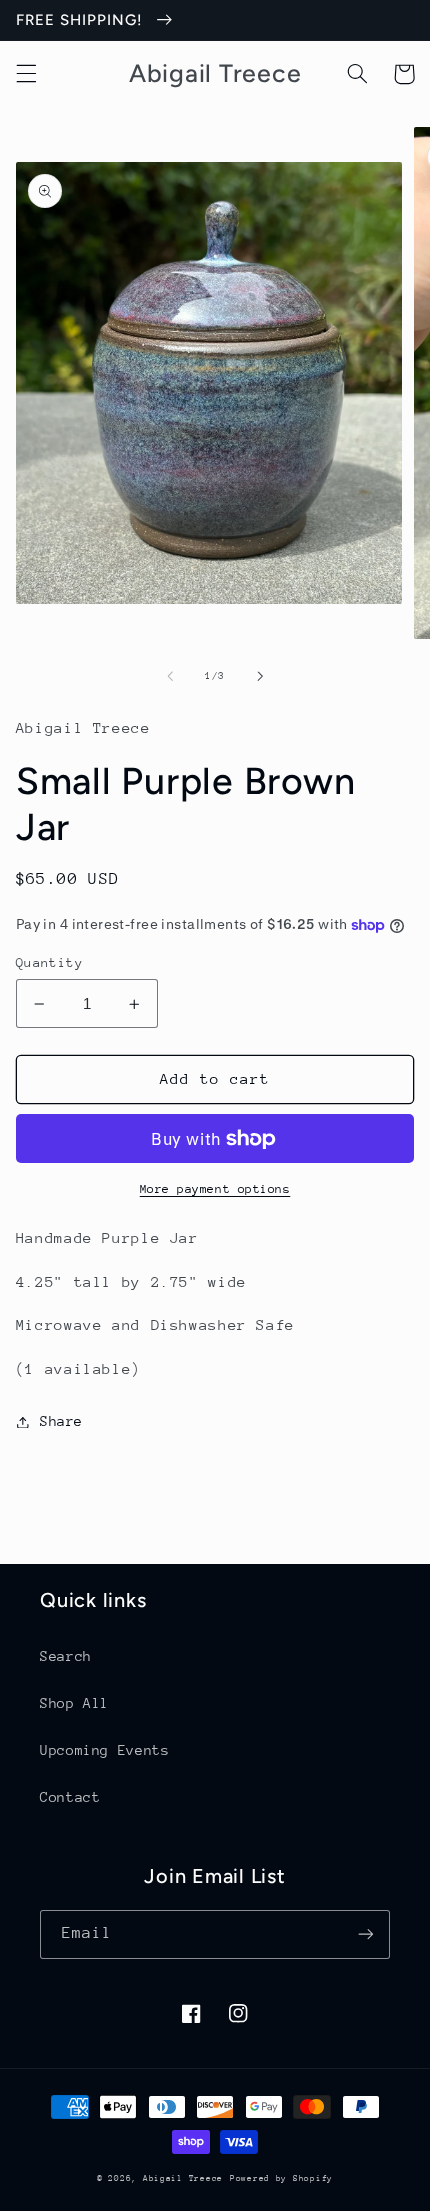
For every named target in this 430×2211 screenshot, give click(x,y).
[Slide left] (170, 676)
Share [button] (61, 1421)
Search (66, 1656)
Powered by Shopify (281, 2178)
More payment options (215, 1189)
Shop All (74, 1703)
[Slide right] (260, 676)
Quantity (49, 962)
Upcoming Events (104, 1750)
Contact (70, 1797)
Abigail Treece (183, 2178)
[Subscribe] (366, 1934)
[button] (26, 74)
